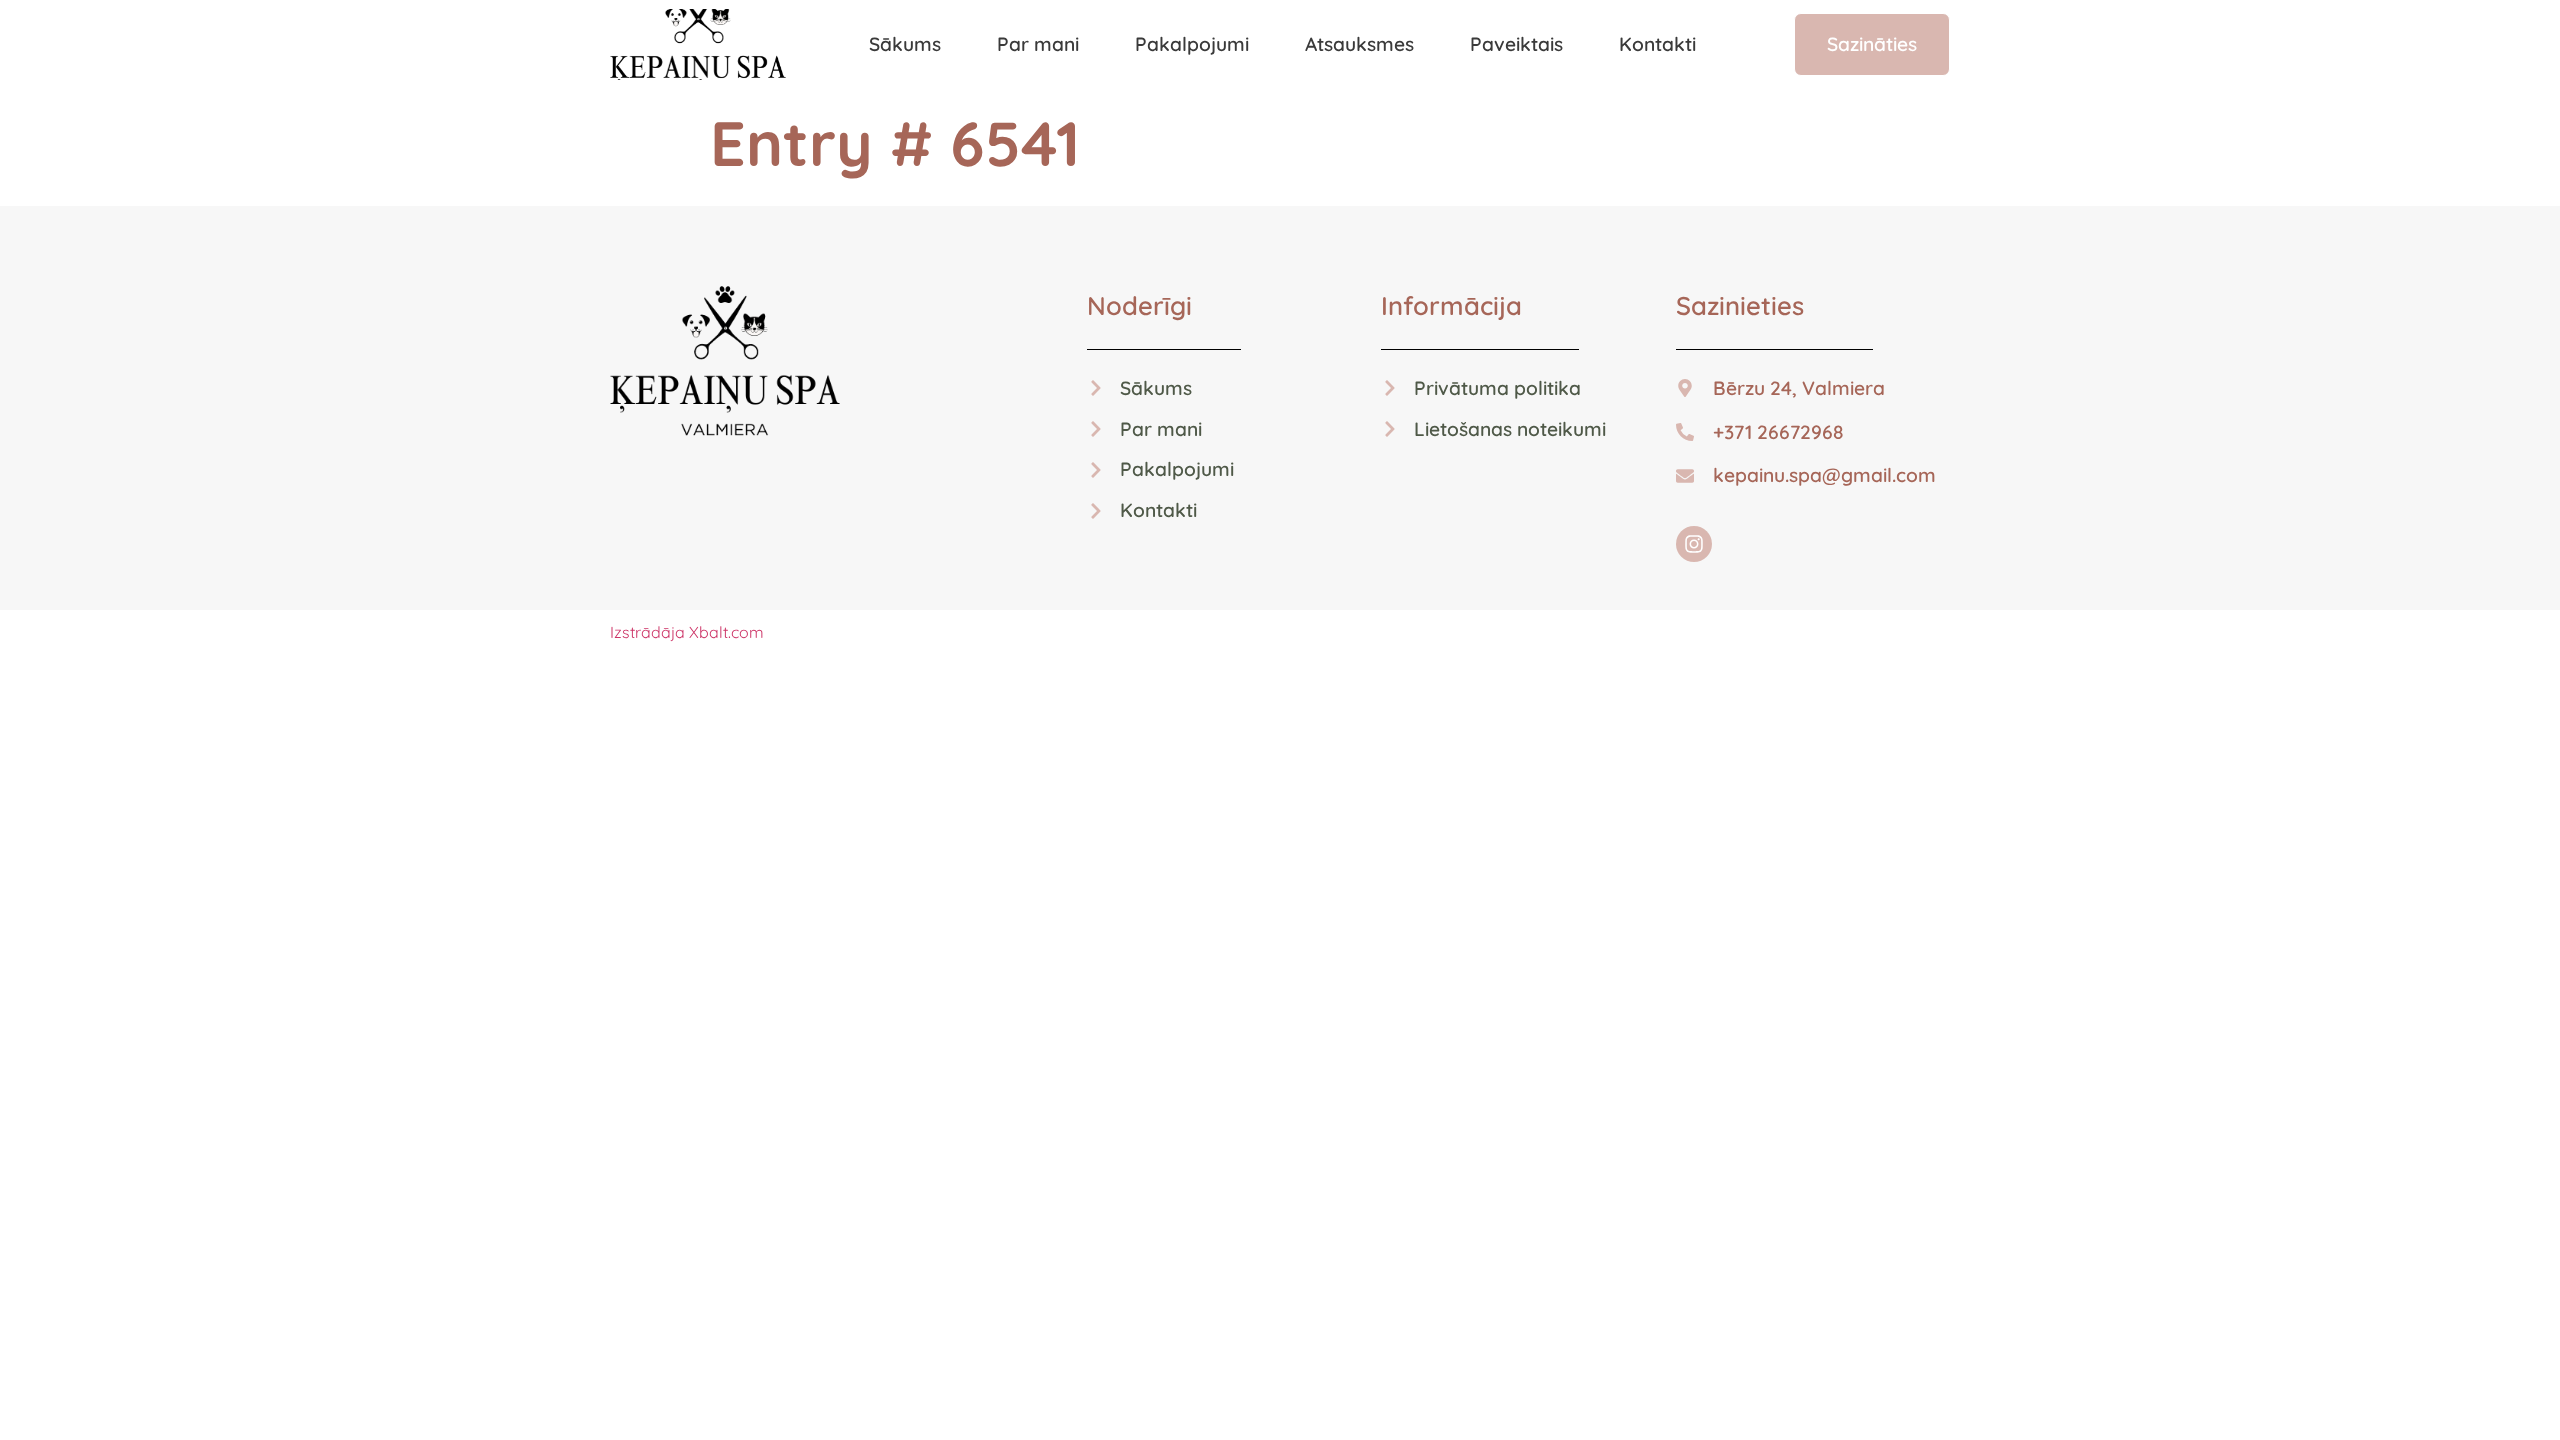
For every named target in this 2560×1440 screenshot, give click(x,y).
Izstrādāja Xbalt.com (687, 632)
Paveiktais (1516, 44)
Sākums (905, 44)
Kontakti (1657, 44)
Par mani (1038, 44)
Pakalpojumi (1192, 44)
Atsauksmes (1359, 44)
